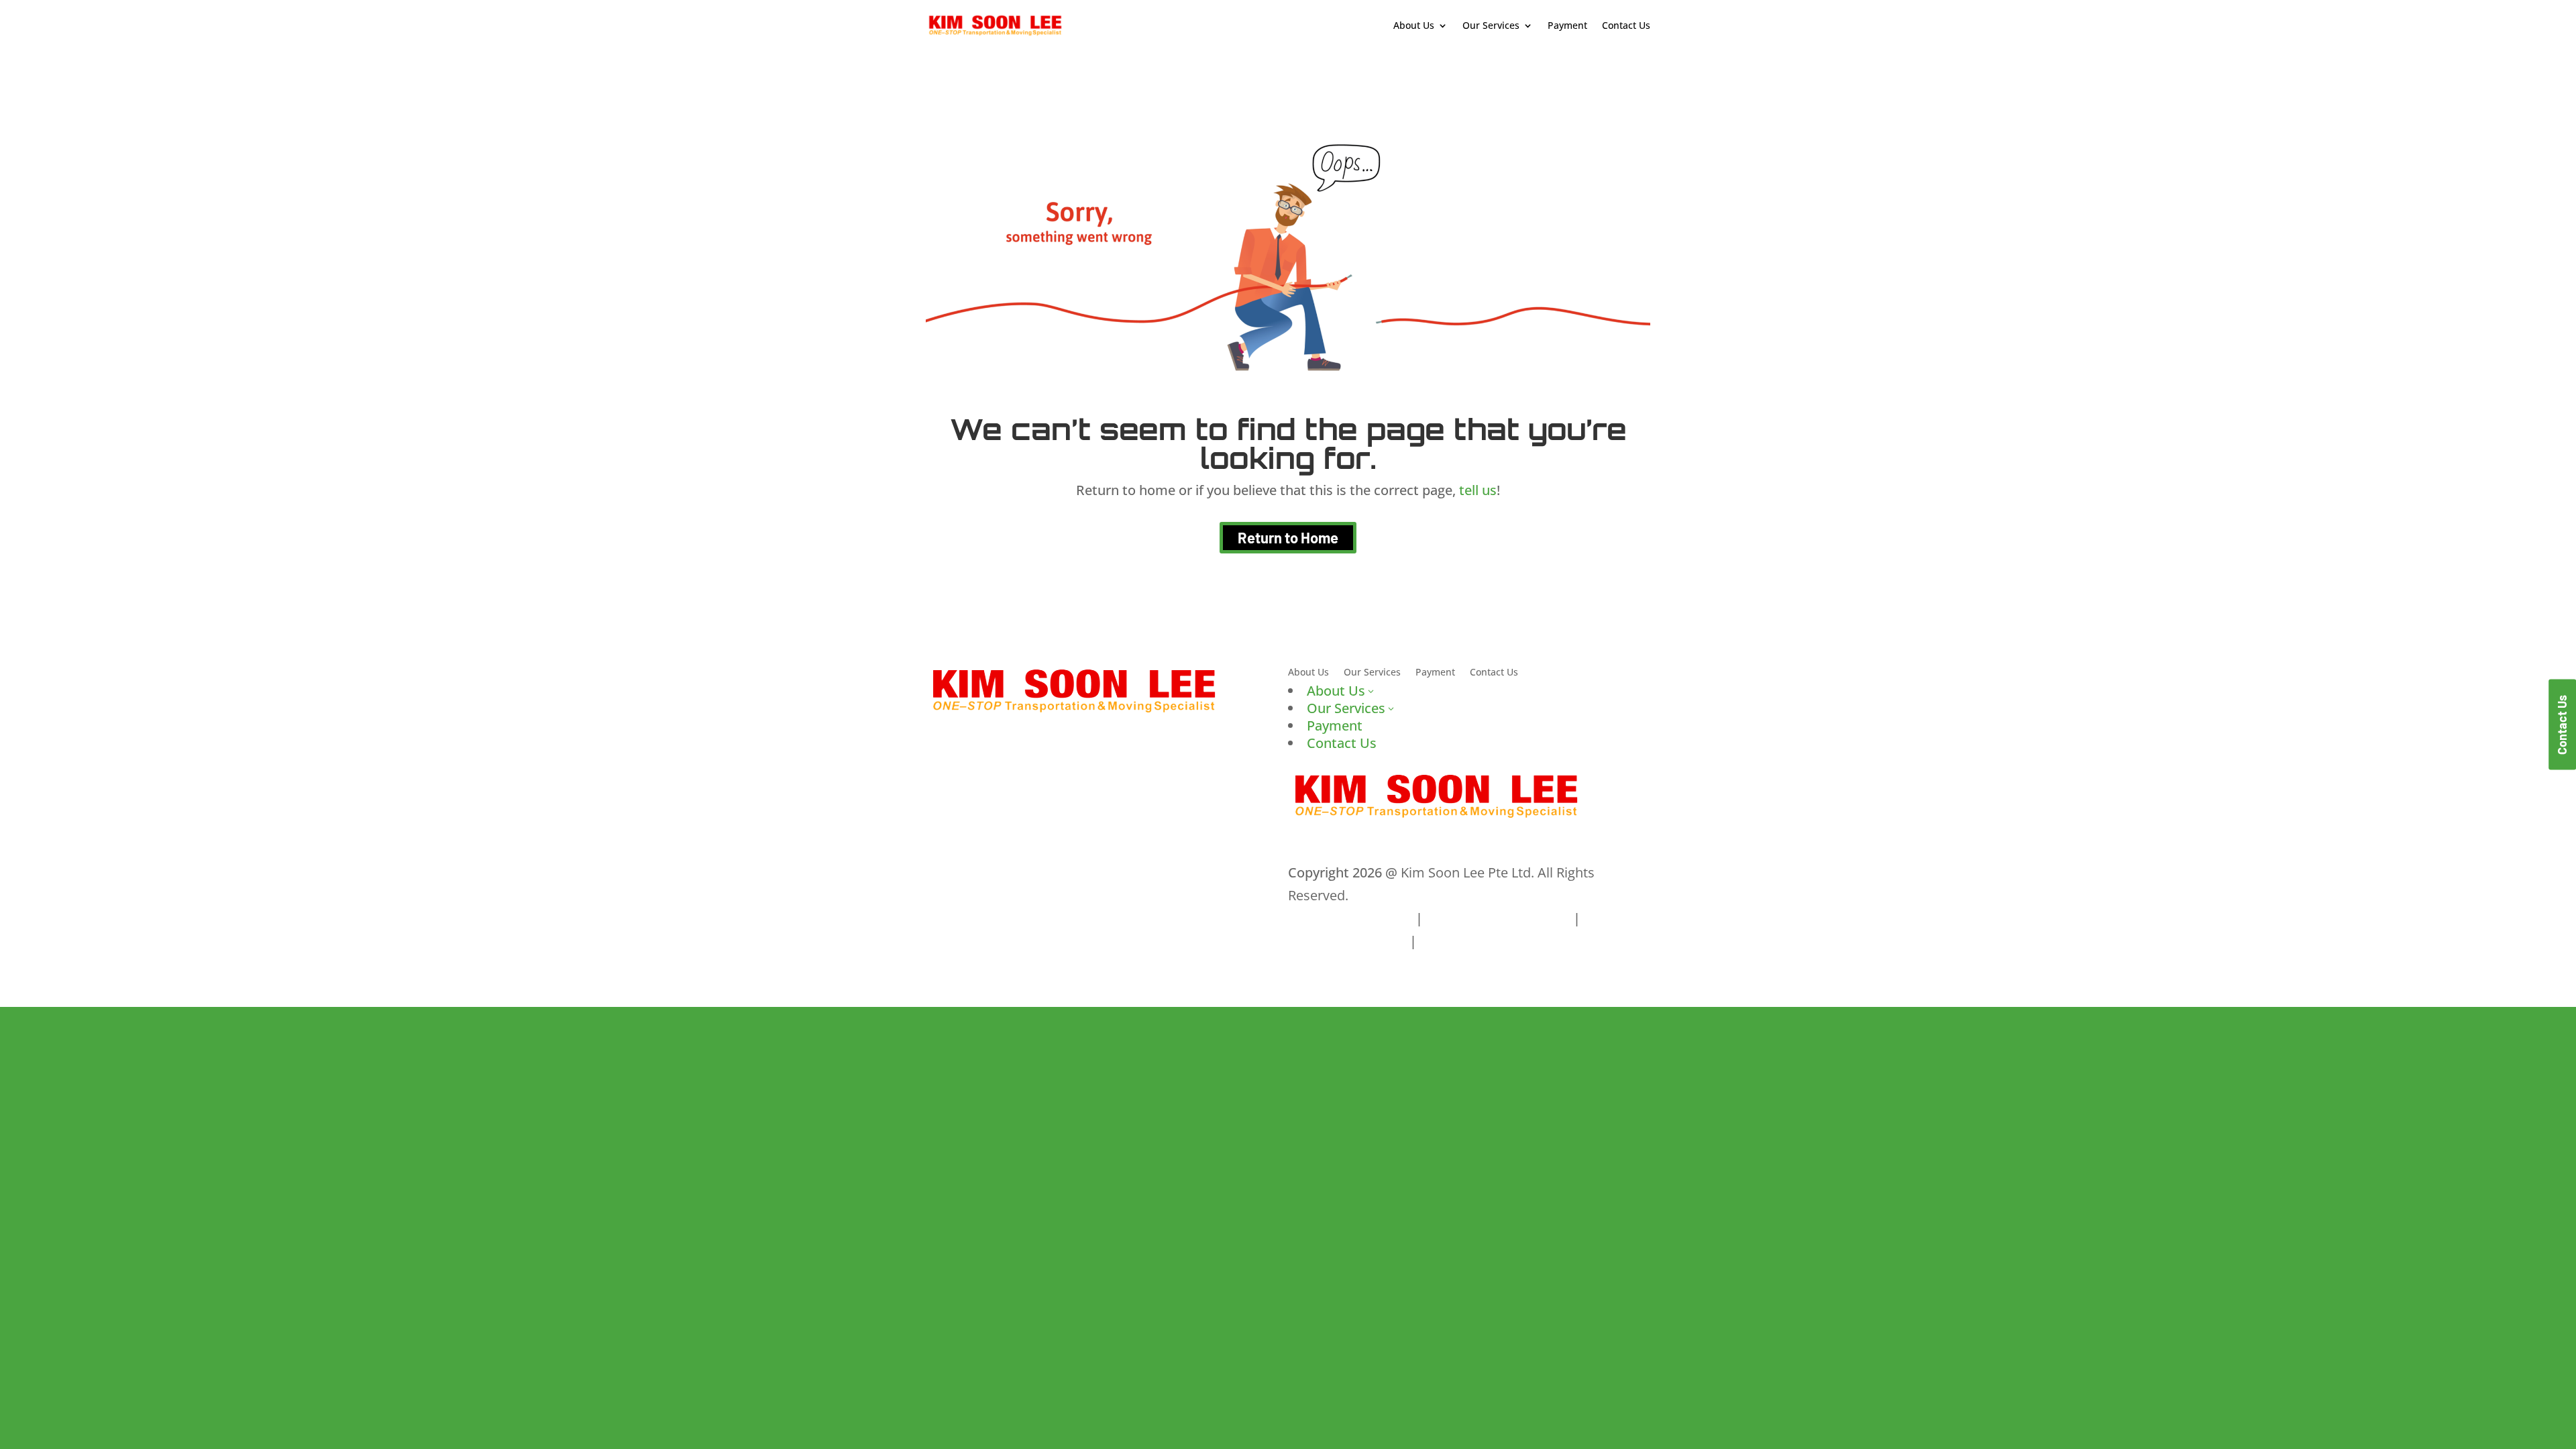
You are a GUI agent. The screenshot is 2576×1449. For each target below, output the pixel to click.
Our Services (1372, 673)
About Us (1308, 673)
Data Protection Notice (1498, 918)
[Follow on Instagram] (990, 872)
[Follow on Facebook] (936, 872)
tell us (1476, 490)
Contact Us (1626, 25)
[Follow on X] (963, 872)
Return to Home (1288, 537)
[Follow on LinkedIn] (1044, 872)
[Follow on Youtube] (1017, 872)
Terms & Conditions (1350, 918)
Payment (1567, 25)
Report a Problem (1475, 941)
